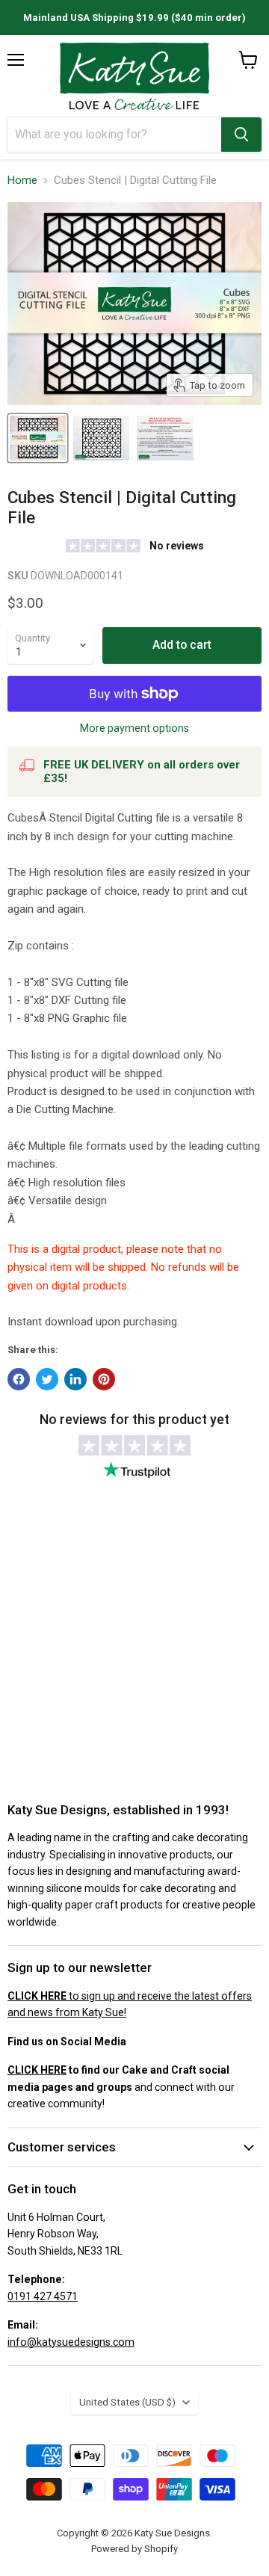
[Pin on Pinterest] (104, 1379)
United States (127, 2402)
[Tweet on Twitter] (47, 1379)
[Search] (241, 135)
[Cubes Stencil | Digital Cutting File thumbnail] (38, 438)
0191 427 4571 (43, 2296)
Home (22, 181)
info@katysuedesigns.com (71, 2342)
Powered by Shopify (134, 2549)
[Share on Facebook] (19, 1379)
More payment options (134, 728)
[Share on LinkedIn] (75, 1379)
